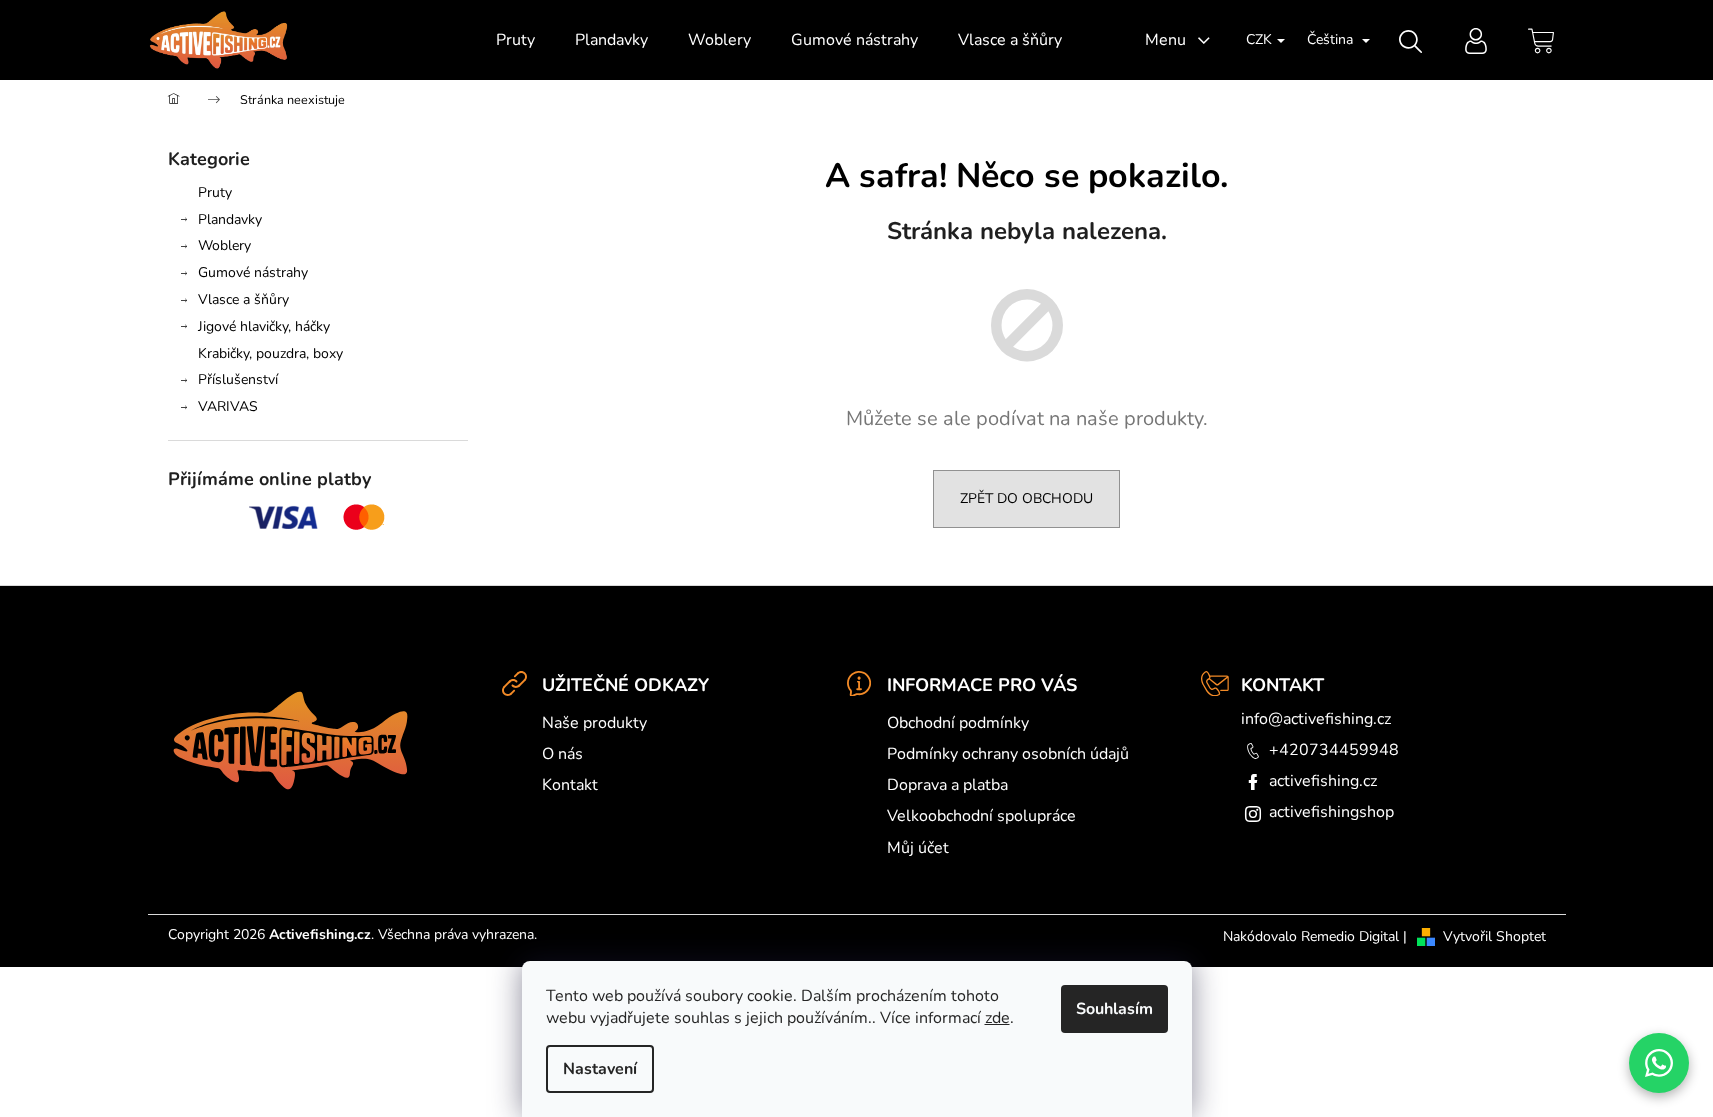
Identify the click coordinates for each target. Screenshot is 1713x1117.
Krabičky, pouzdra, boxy (270, 353)
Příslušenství (238, 379)
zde (997, 1018)
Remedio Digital (1350, 936)
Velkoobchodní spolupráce (981, 816)
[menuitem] (515, 40)
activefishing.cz (1323, 781)
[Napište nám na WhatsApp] (1659, 1063)
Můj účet (918, 848)
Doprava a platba (947, 785)
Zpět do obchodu (1026, 498)
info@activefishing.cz (1316, 719)
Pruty (215, 192)
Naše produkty (594, 723)
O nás (562, 754)
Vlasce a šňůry (243, 299)
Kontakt (570, 785)
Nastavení (600, 1069)
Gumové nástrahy (253, 272)
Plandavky (230, 219)
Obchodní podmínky (958, 723)
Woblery (224, 245)
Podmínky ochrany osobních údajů (1008, 754)
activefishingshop (1331, 812)
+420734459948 (1334, 750)
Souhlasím (1114, 1009)
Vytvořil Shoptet (1494, 936)
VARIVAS (228, 406)
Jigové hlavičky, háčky (264, 326)
